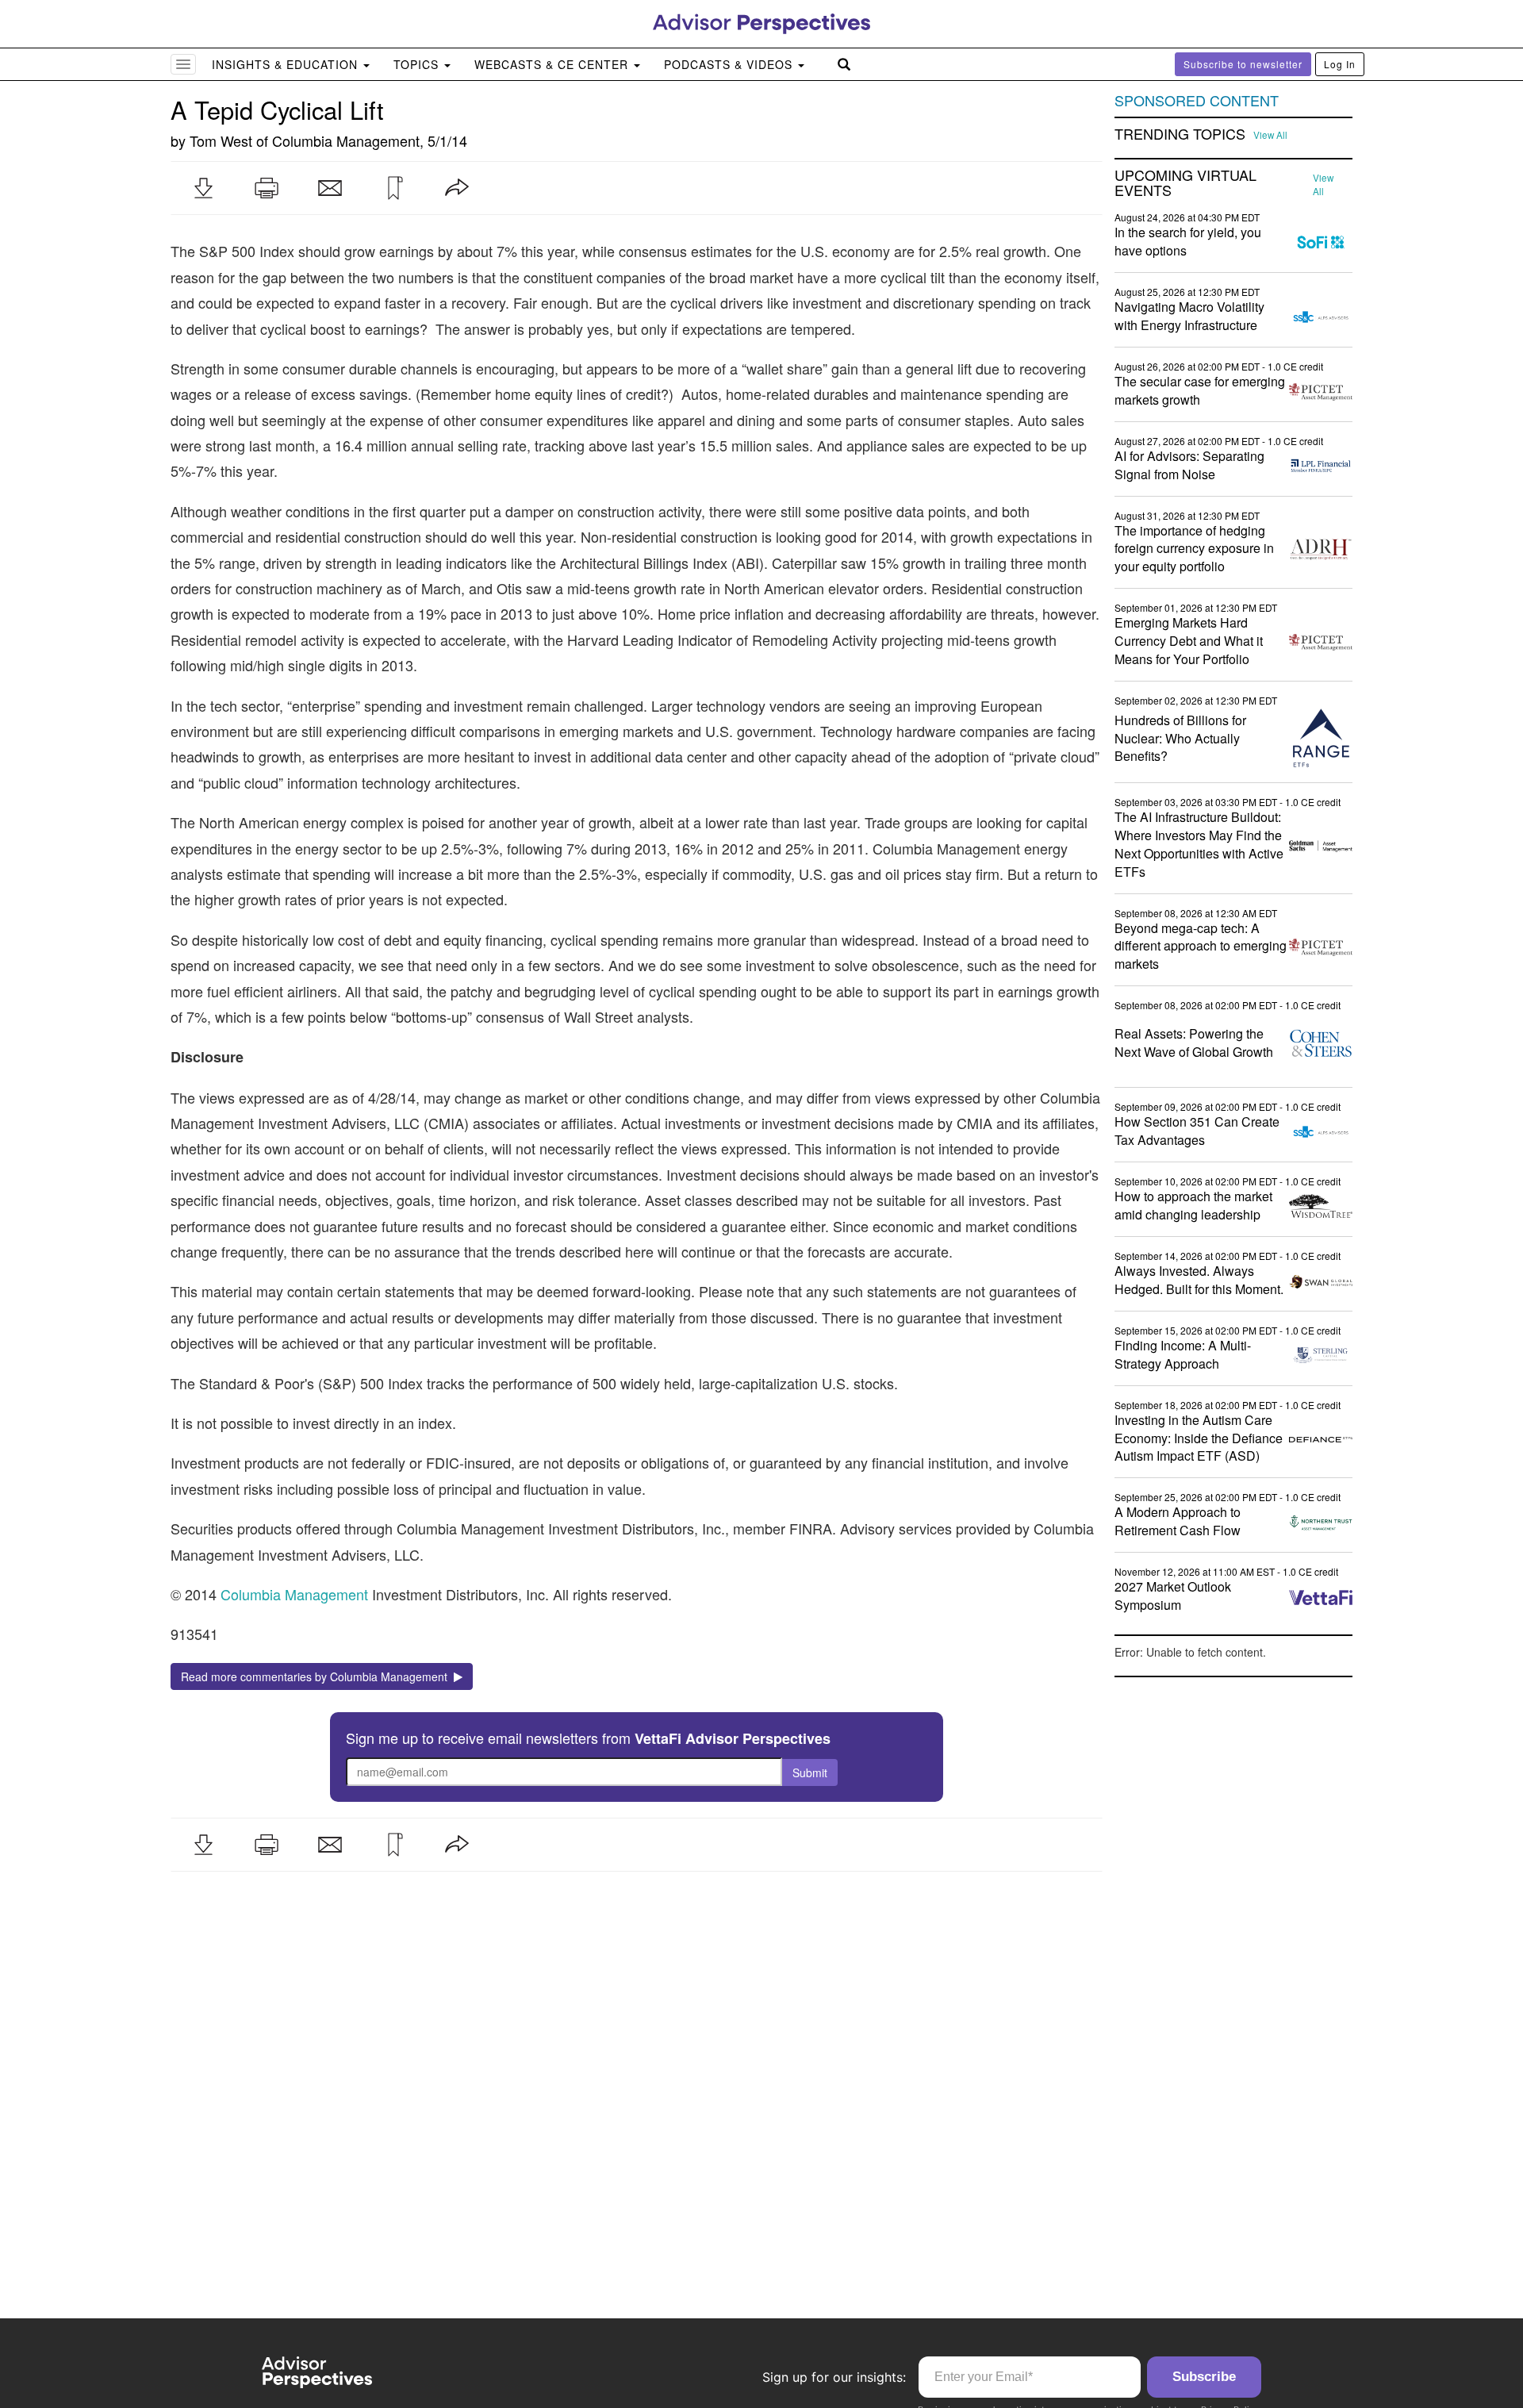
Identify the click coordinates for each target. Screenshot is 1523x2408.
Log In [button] (1340, 64)
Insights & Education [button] (287, 64)
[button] (203, 188)
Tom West (221, 140)
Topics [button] (418, 64)
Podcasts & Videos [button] (730, 64)
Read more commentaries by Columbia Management (317, 1676)
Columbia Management (346, 140)
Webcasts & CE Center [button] (553, 64)
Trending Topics (1180, 134)
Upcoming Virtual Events (1185, 183)
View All (1270, 135)
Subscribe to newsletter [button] (1243, 64)
